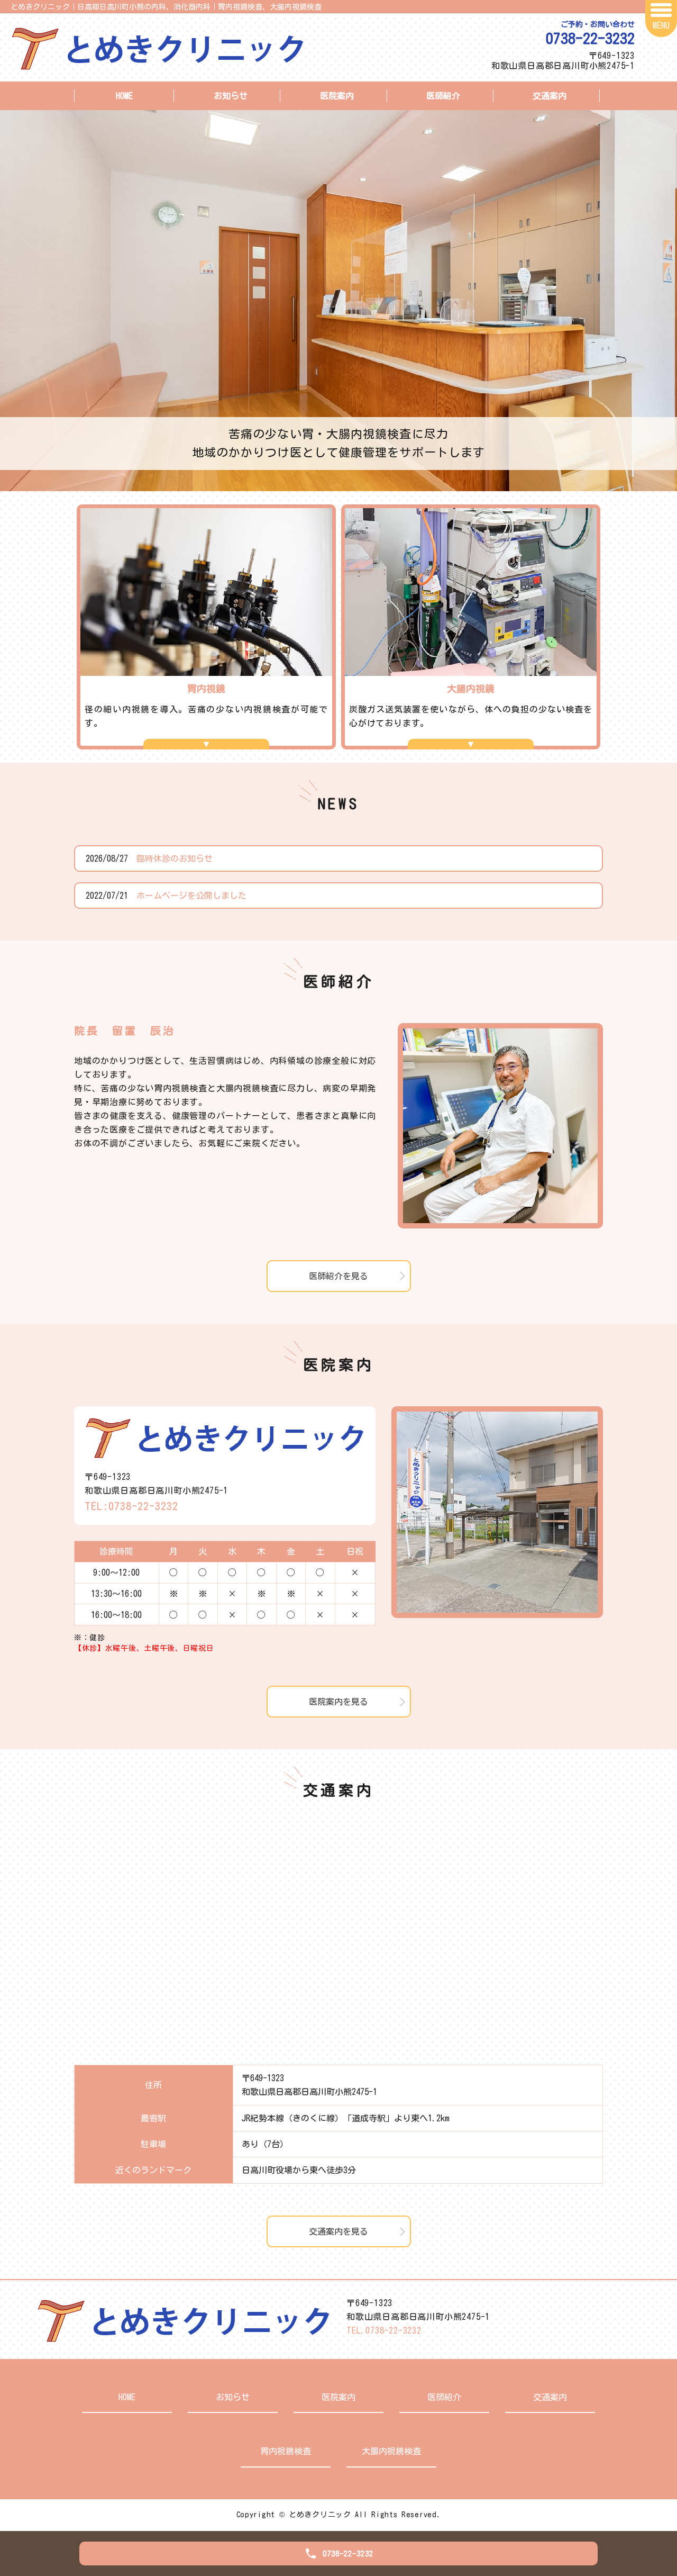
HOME (124, 96)
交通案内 (550, 96)
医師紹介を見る (338, 1276)
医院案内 (337, 96)
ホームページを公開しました (191, 896)
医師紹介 (443, 96)
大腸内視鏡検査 (391, 2451)
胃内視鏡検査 (286, 2451)
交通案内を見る (338, 2231)
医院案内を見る (338, 1702)
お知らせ (231, 96)
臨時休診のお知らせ (175, 858)
